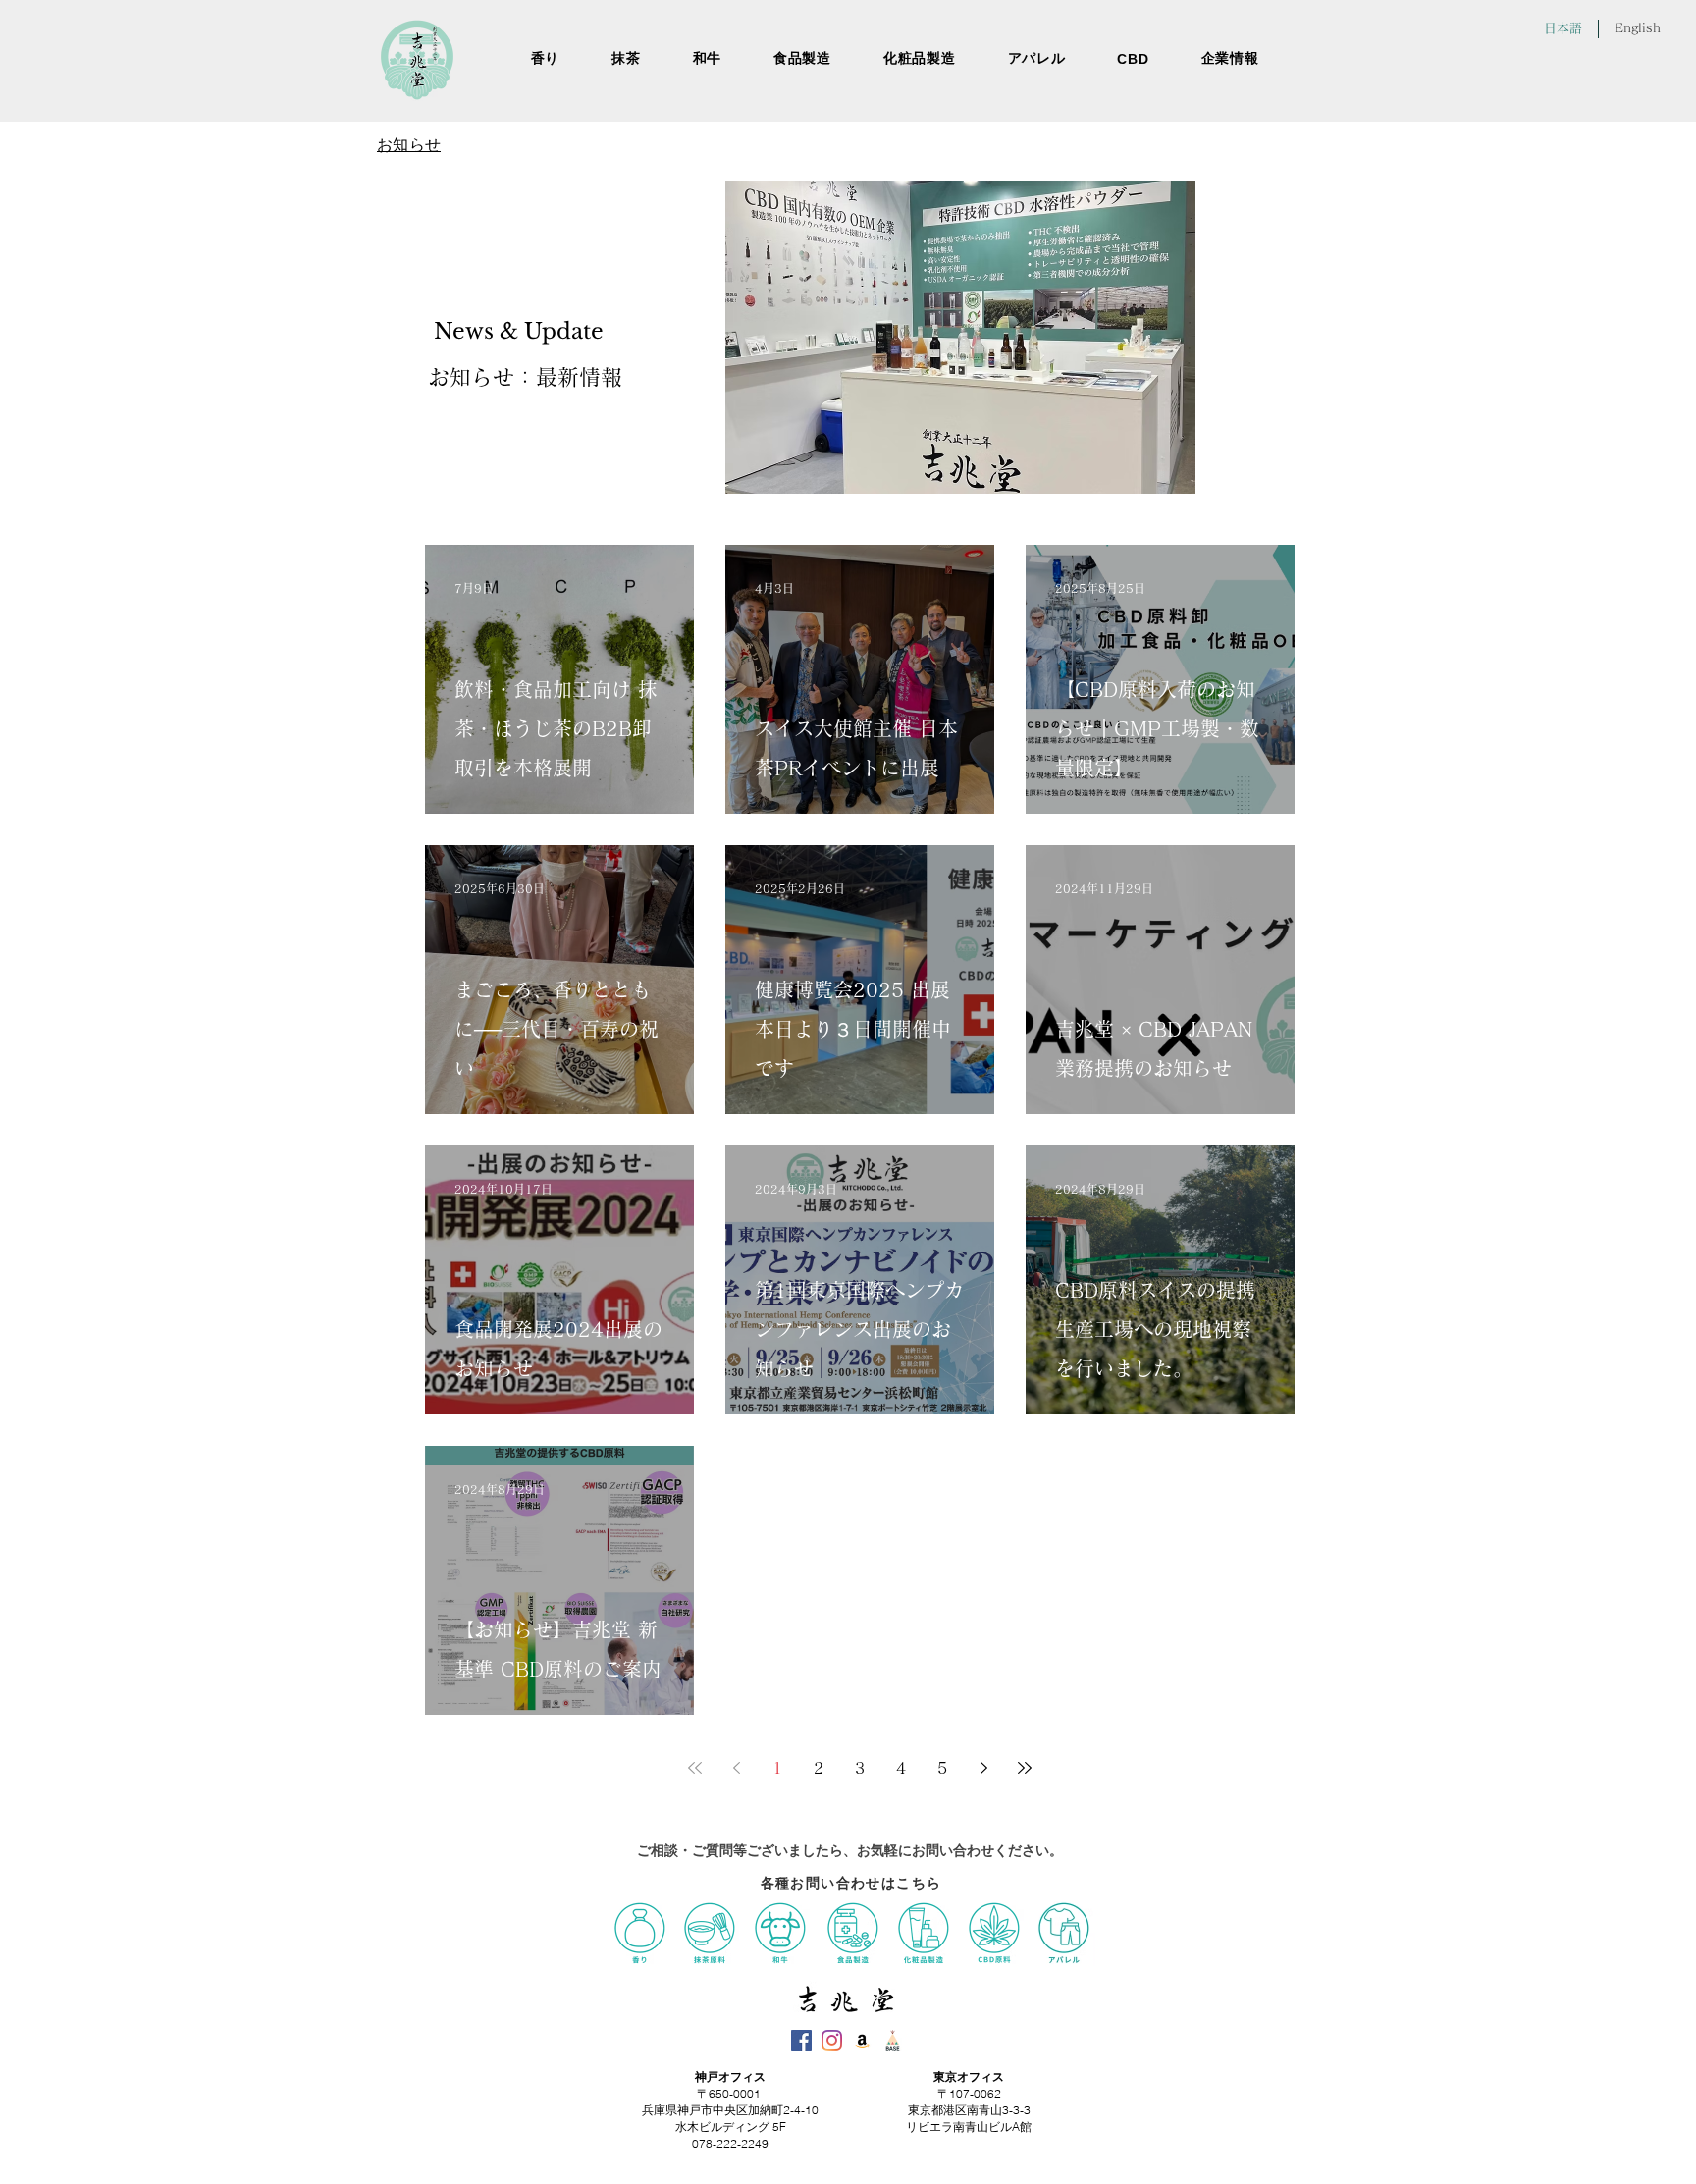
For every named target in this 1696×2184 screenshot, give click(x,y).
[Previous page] (736, 1768)
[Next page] (983, 1768)
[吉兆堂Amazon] (862, 2040)
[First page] (695, 1768)
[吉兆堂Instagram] (832, 2040)
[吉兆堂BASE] (893, 2040)
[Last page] (1025, 1768)
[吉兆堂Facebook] (801, 2040)
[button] (1230, 59)
